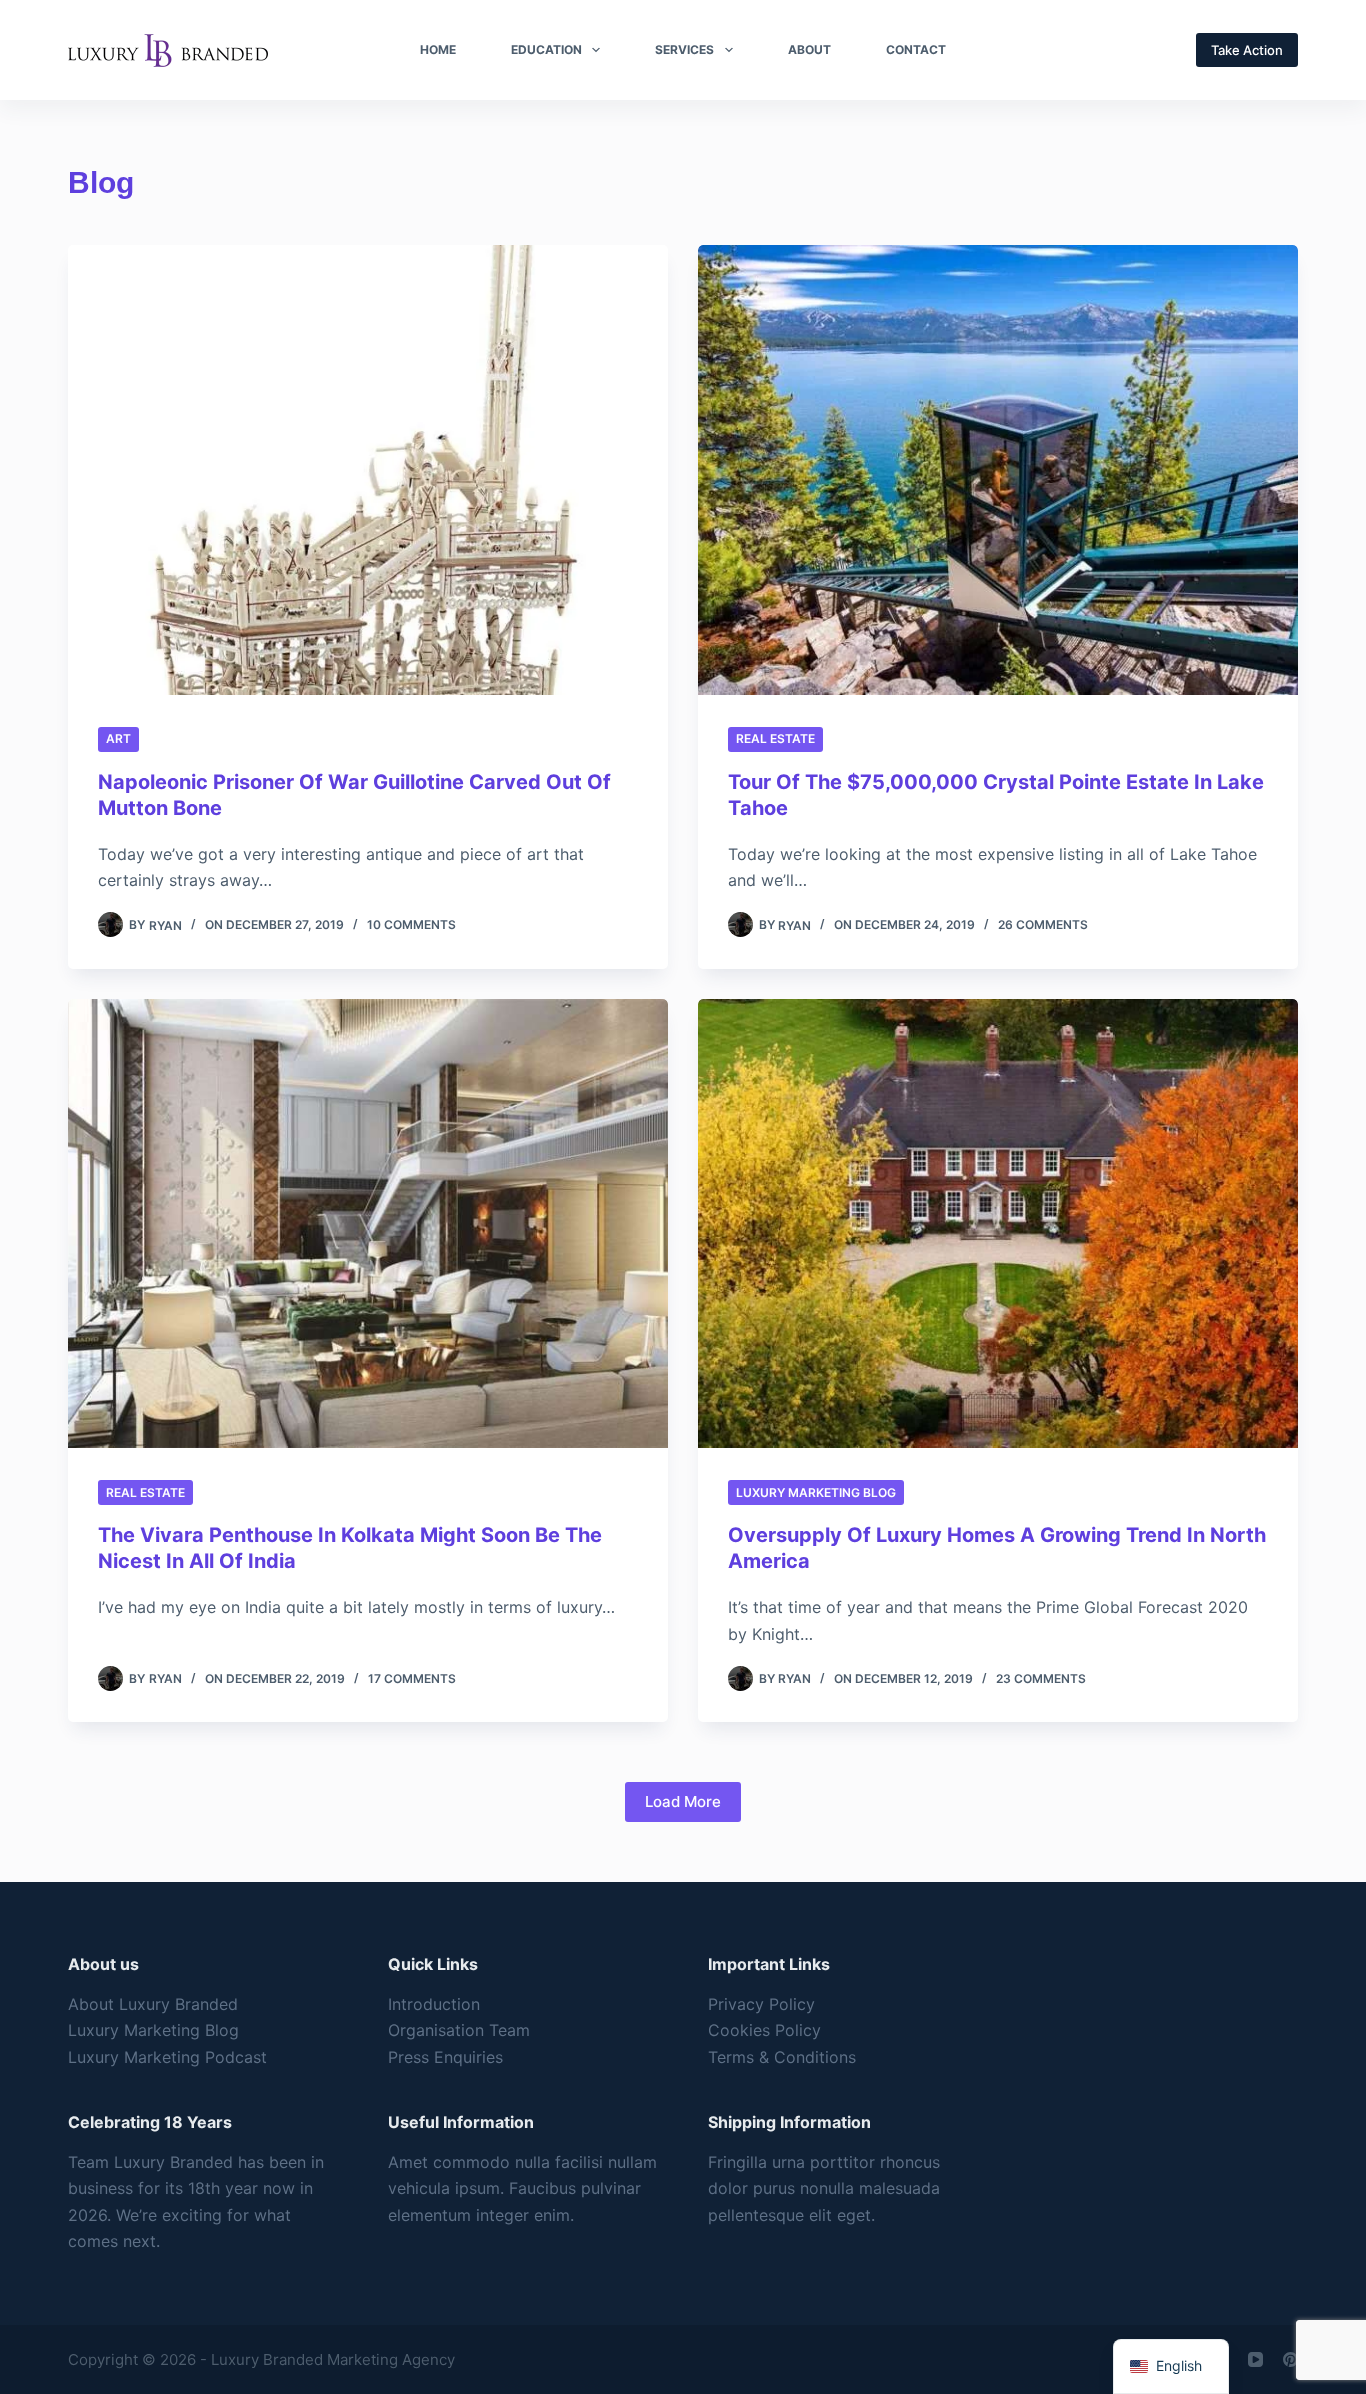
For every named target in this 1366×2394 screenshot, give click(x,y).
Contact (916, 49)
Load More (683, 1801)
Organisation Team (459, 2030)
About (809, 49)
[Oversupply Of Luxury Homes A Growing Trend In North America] (998, 1224)
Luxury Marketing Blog (816, 1492)
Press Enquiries (445, 2057)
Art (118, 738)
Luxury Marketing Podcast (167, 2057)
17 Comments (412, 1678)
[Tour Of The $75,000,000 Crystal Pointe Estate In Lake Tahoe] (998, 470)
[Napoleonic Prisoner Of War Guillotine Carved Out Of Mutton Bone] (368, 470)
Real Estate (775, 738)
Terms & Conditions (782, 2057)
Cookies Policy (764, 2030)
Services (684, 49)
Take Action (1247, 50)
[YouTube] (1255, 2359)
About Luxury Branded (153, 2004)
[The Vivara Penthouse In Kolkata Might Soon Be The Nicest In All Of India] (368, 1224)
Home (438, 49)
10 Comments (411, 924)
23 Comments (1041, 1678)
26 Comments (1043, 924)
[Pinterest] (1290, 2359)
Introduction (434, 2004)
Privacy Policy (761, 2004)
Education (546, 49)
